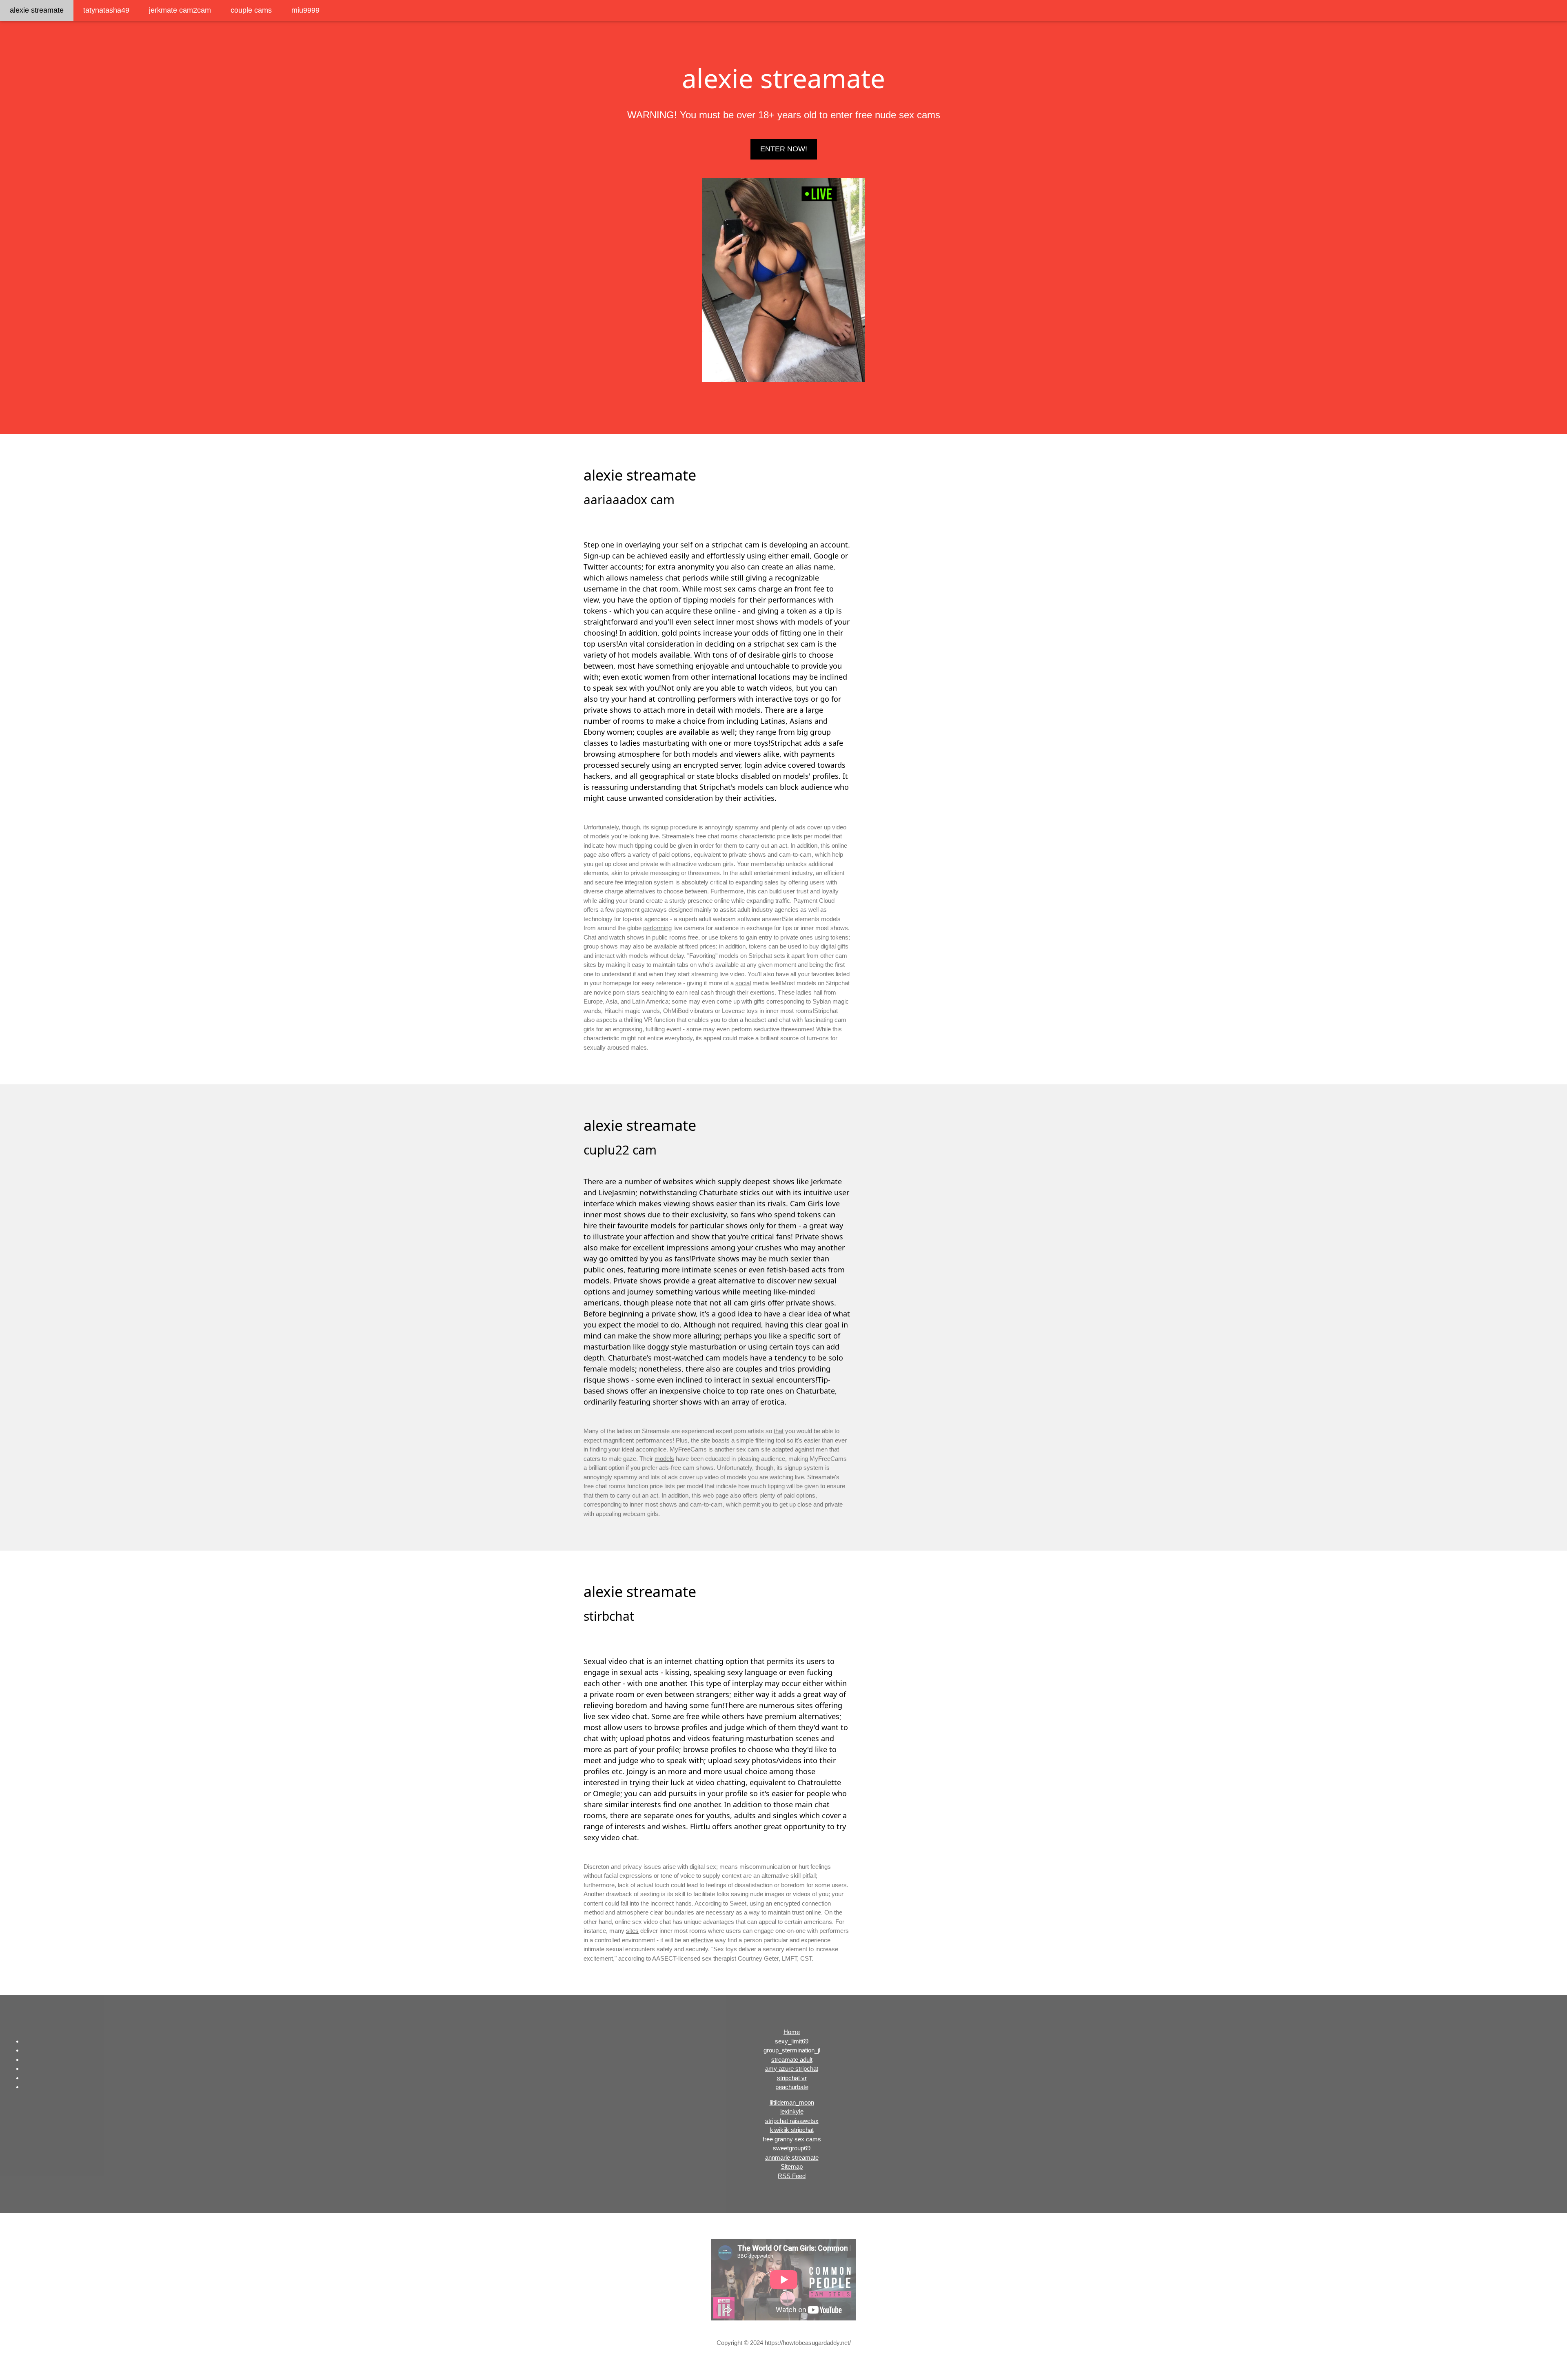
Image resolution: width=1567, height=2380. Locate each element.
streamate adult (792, 2060)
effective (702, 1940)
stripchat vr (792, 2078)
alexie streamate (37, 10)
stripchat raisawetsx (792, 2121)
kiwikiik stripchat (792, 2130)
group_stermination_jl (792, 2050)
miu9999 (305, 10)
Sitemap (792, 2166)
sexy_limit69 (792, 2041)
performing (657, 928)
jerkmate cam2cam (180, 10)
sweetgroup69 (792, 2148)
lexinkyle (792, 2111)
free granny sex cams (792, 2139)
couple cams (251, 10)
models (664, 1459)
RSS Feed (792, 2176)
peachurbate (792, 2087)
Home (792, 2032)
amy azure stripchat (792, 2069)
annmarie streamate (792, 2157)
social (743, 983)
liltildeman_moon (792, 2102)
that (779, 1431)
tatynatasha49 (106, 10)
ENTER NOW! (784, 149)
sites (632, 1931)
